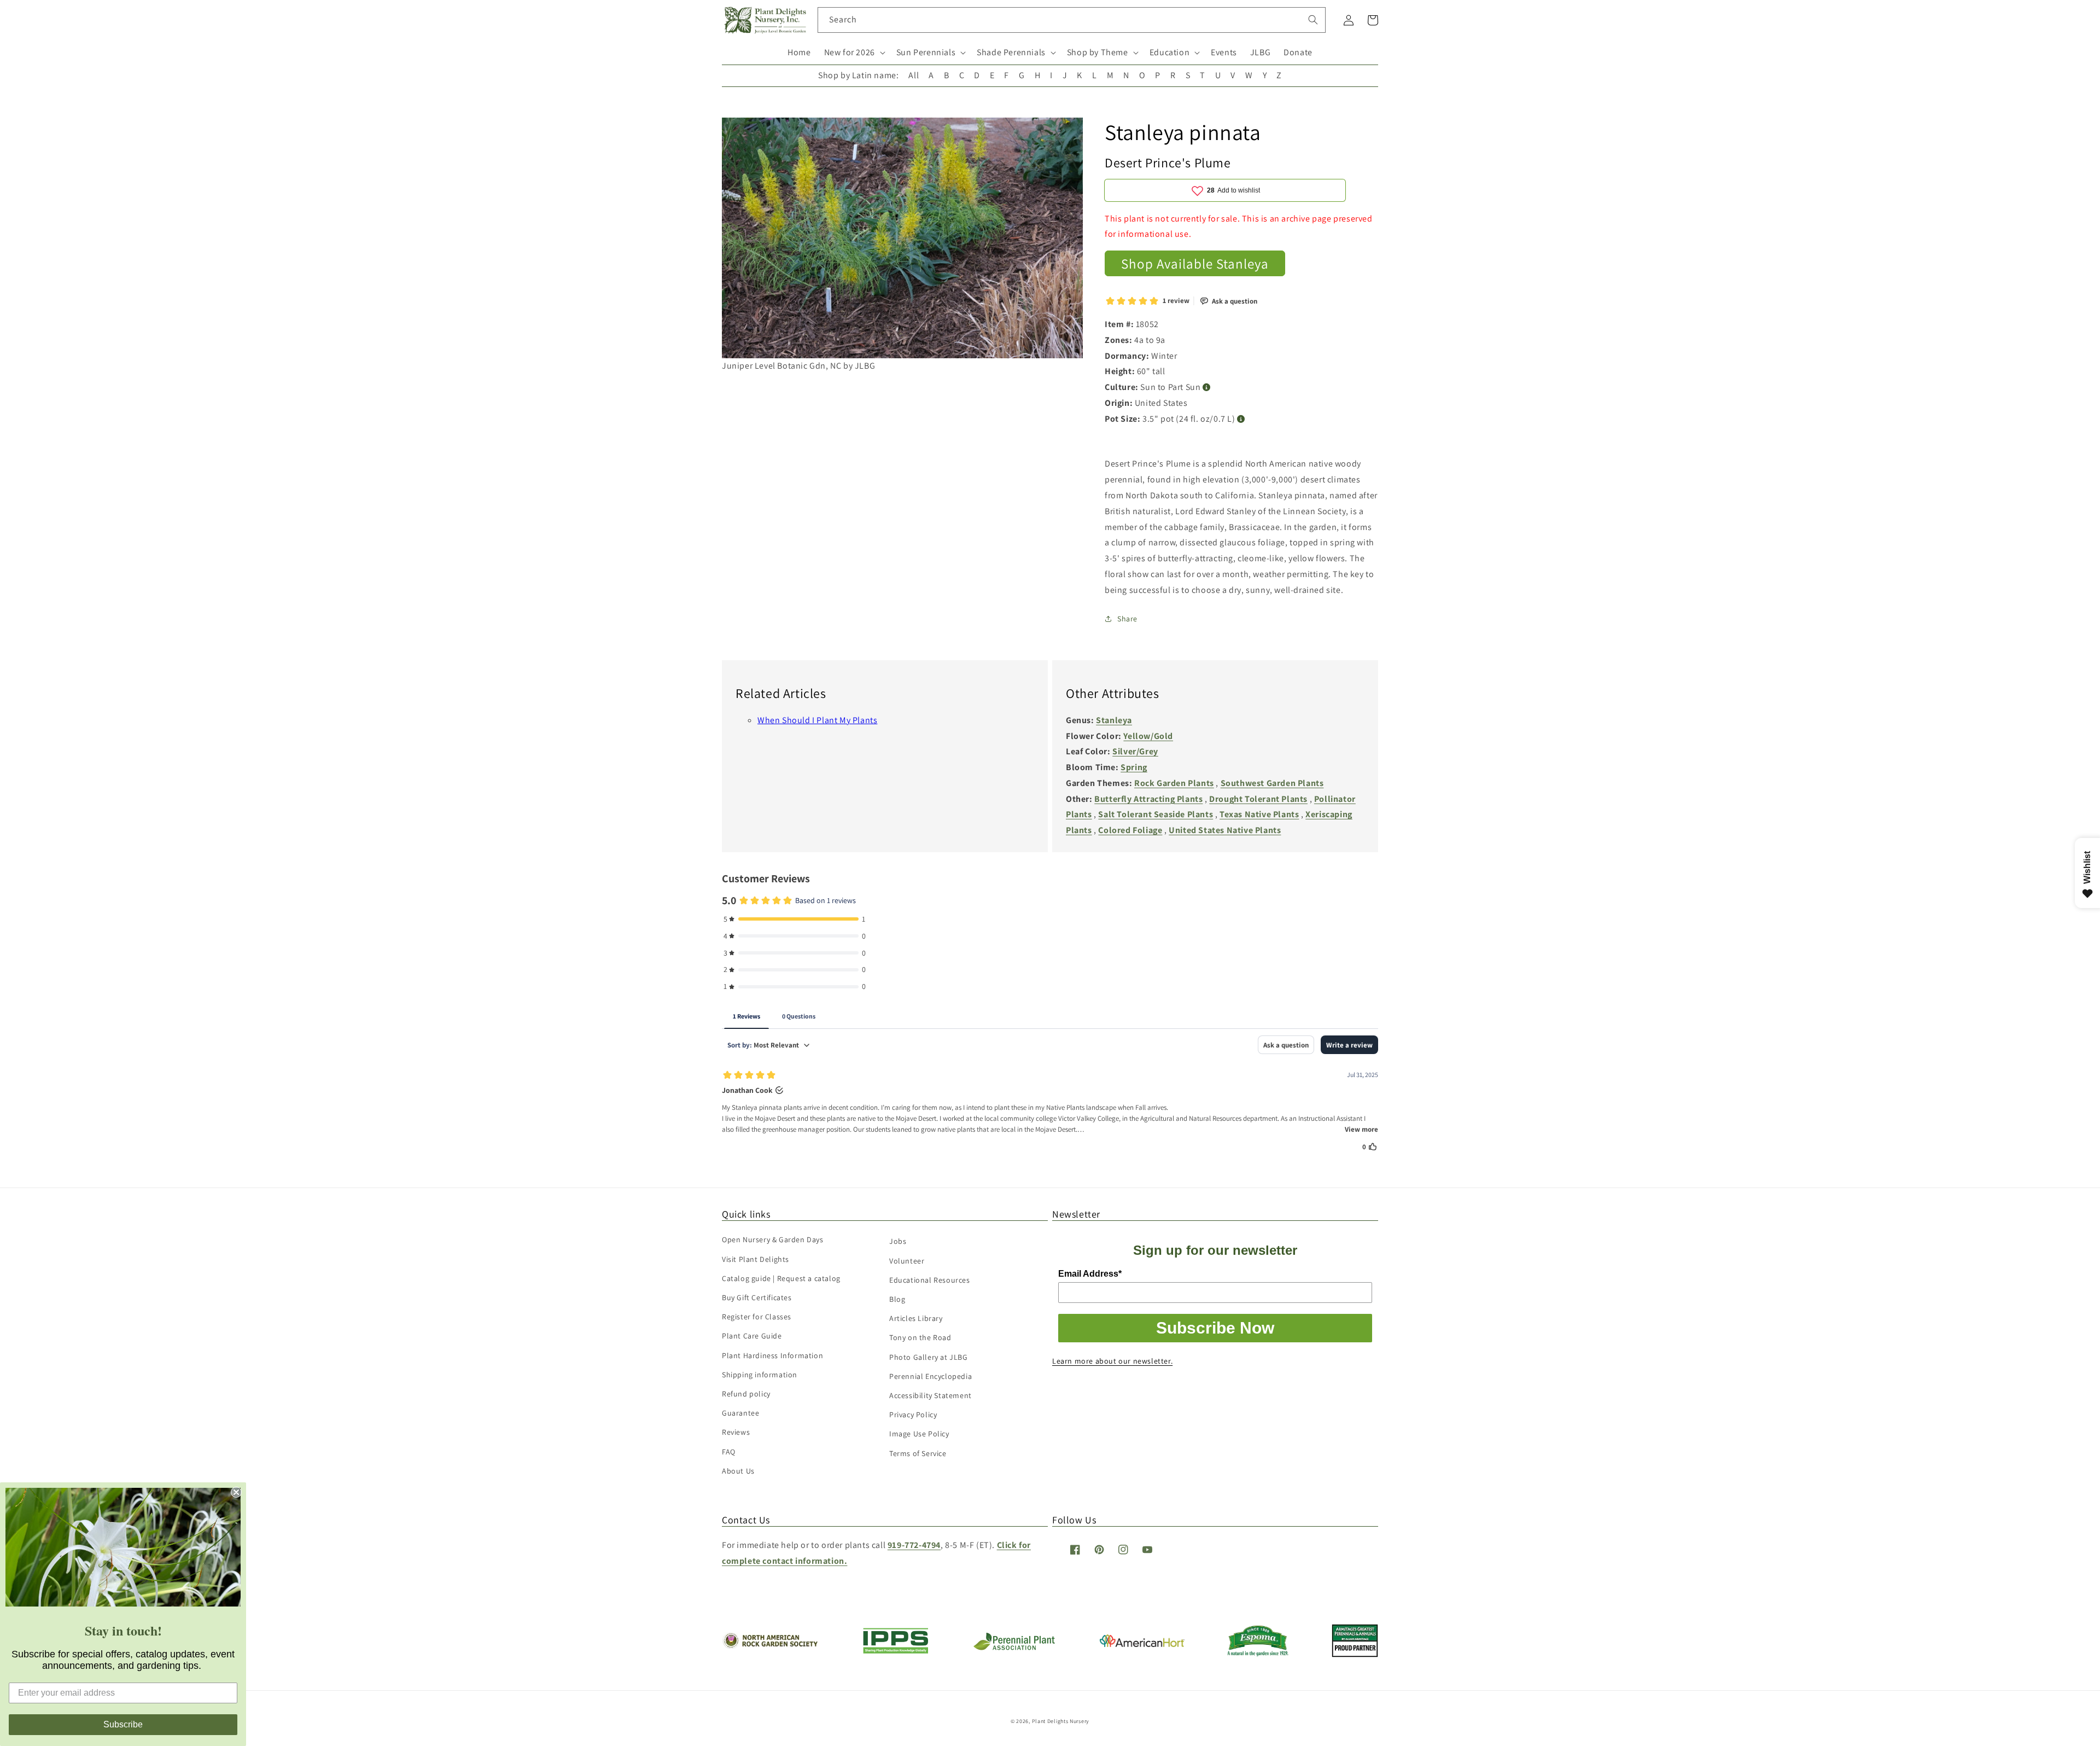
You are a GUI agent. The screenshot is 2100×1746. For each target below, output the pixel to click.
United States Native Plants (1225, 830)
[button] (854, 53)
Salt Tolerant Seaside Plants (1156, 814)
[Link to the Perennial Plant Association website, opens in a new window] (1014, 1648)
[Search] (1313, 20)
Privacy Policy (913, 1415)
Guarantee (740, 1413)
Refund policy (746, 1394)
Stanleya (1114, 720)
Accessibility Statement (931, 1395)
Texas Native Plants (1259, 814)
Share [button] (1127, 619)
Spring (1134, 767)
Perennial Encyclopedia (931, 1376)
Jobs (898, 1241)
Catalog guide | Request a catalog (781, 1278)
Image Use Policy (919, 1434)
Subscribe (123, 1724)
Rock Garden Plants (1174, 783)
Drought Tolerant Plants (1258, 799)
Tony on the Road (920, 1337)
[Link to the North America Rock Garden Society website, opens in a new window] (770, 1646)
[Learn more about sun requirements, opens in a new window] (1207, 388)
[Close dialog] (236, 1492)
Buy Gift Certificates (757, 1297)
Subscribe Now (1215, 1328)
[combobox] (1072, 20)
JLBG (1260, 52)
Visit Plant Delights (756, 1259)
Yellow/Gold (1148, 736)
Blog (897, 1299)
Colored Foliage (1130, 830)
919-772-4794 (914, 1545)
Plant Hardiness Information (772, 1355)
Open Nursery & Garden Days (773, 1239)
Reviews (736, 1432)
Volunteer (907, 1261)
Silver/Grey (1135, 751)
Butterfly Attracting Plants (1148, 799)
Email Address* (1090, 1274)
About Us (738, 1471)
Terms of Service (918, 1453)
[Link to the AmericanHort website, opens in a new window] (1142, 1644)
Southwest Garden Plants (1272, 783)
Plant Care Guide (752, 1336)
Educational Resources (930, 1280)
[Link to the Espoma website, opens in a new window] (1258, 1653)
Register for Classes (757, 1317)
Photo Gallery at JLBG (929, 1357)
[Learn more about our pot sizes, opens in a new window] (1241, 419)
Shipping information (760, 1375)
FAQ (729, 1452)
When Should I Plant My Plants (817, 720)
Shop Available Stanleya (1195, 263)
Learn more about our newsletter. (1112, 1361)
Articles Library (916, 1318)
